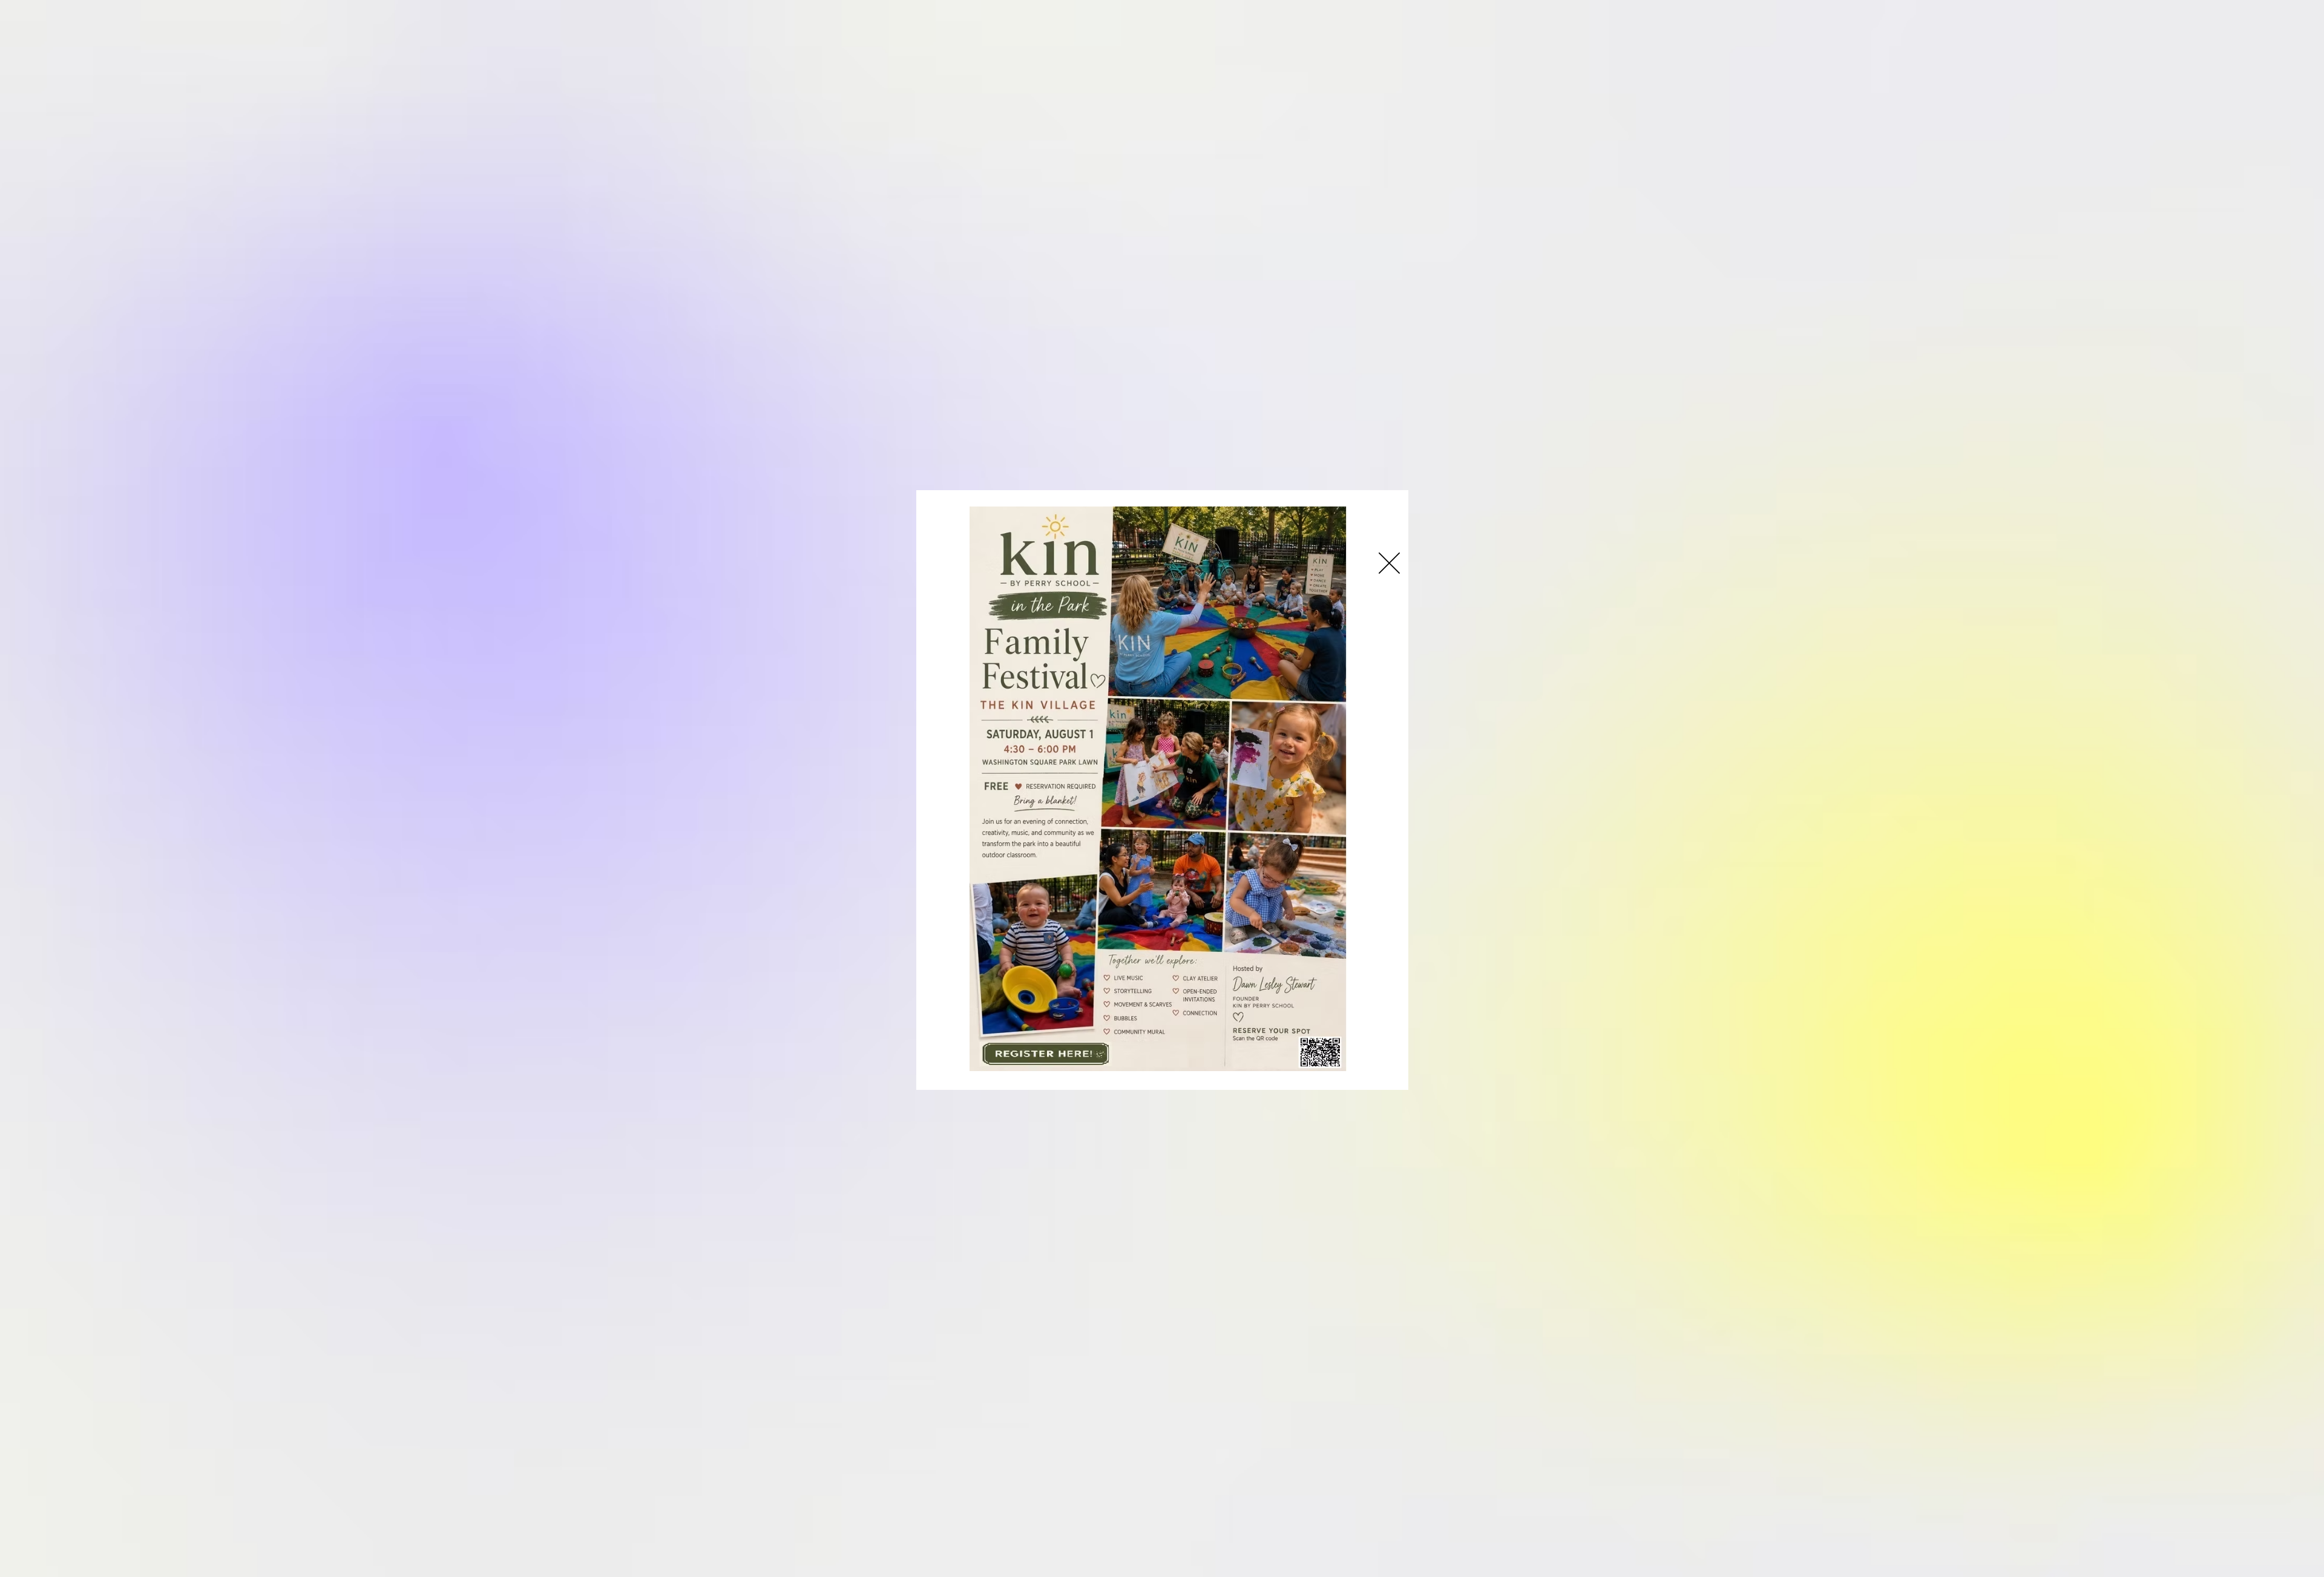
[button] (1389, 563)
